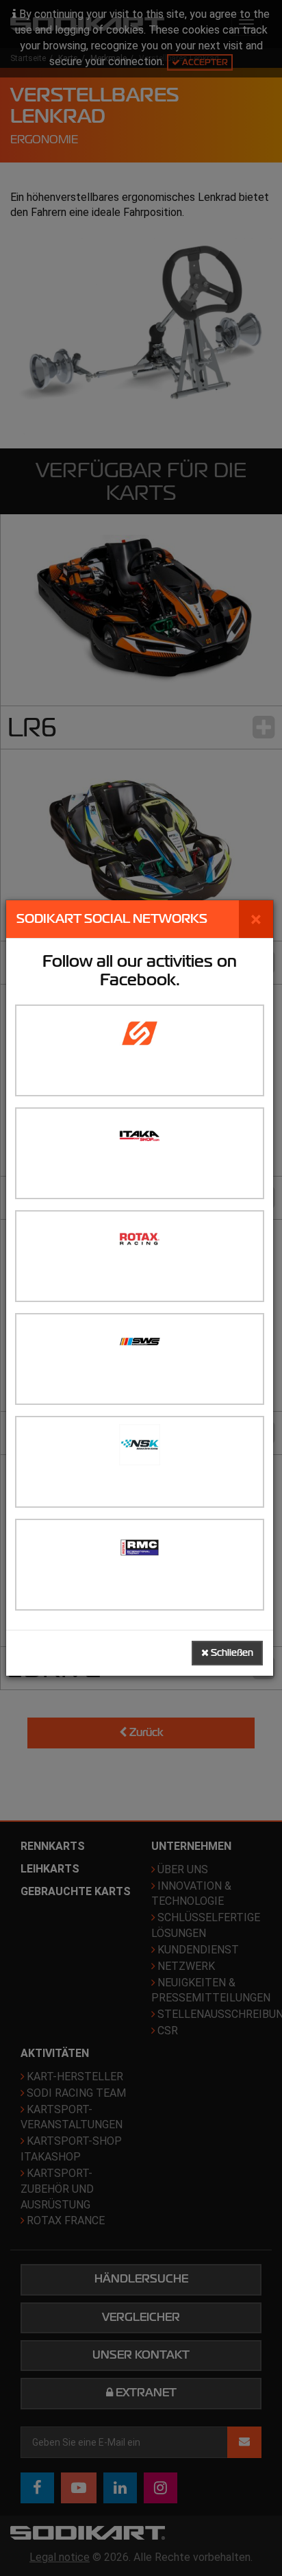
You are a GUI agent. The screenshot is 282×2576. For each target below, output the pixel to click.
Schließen (231, 1653)
